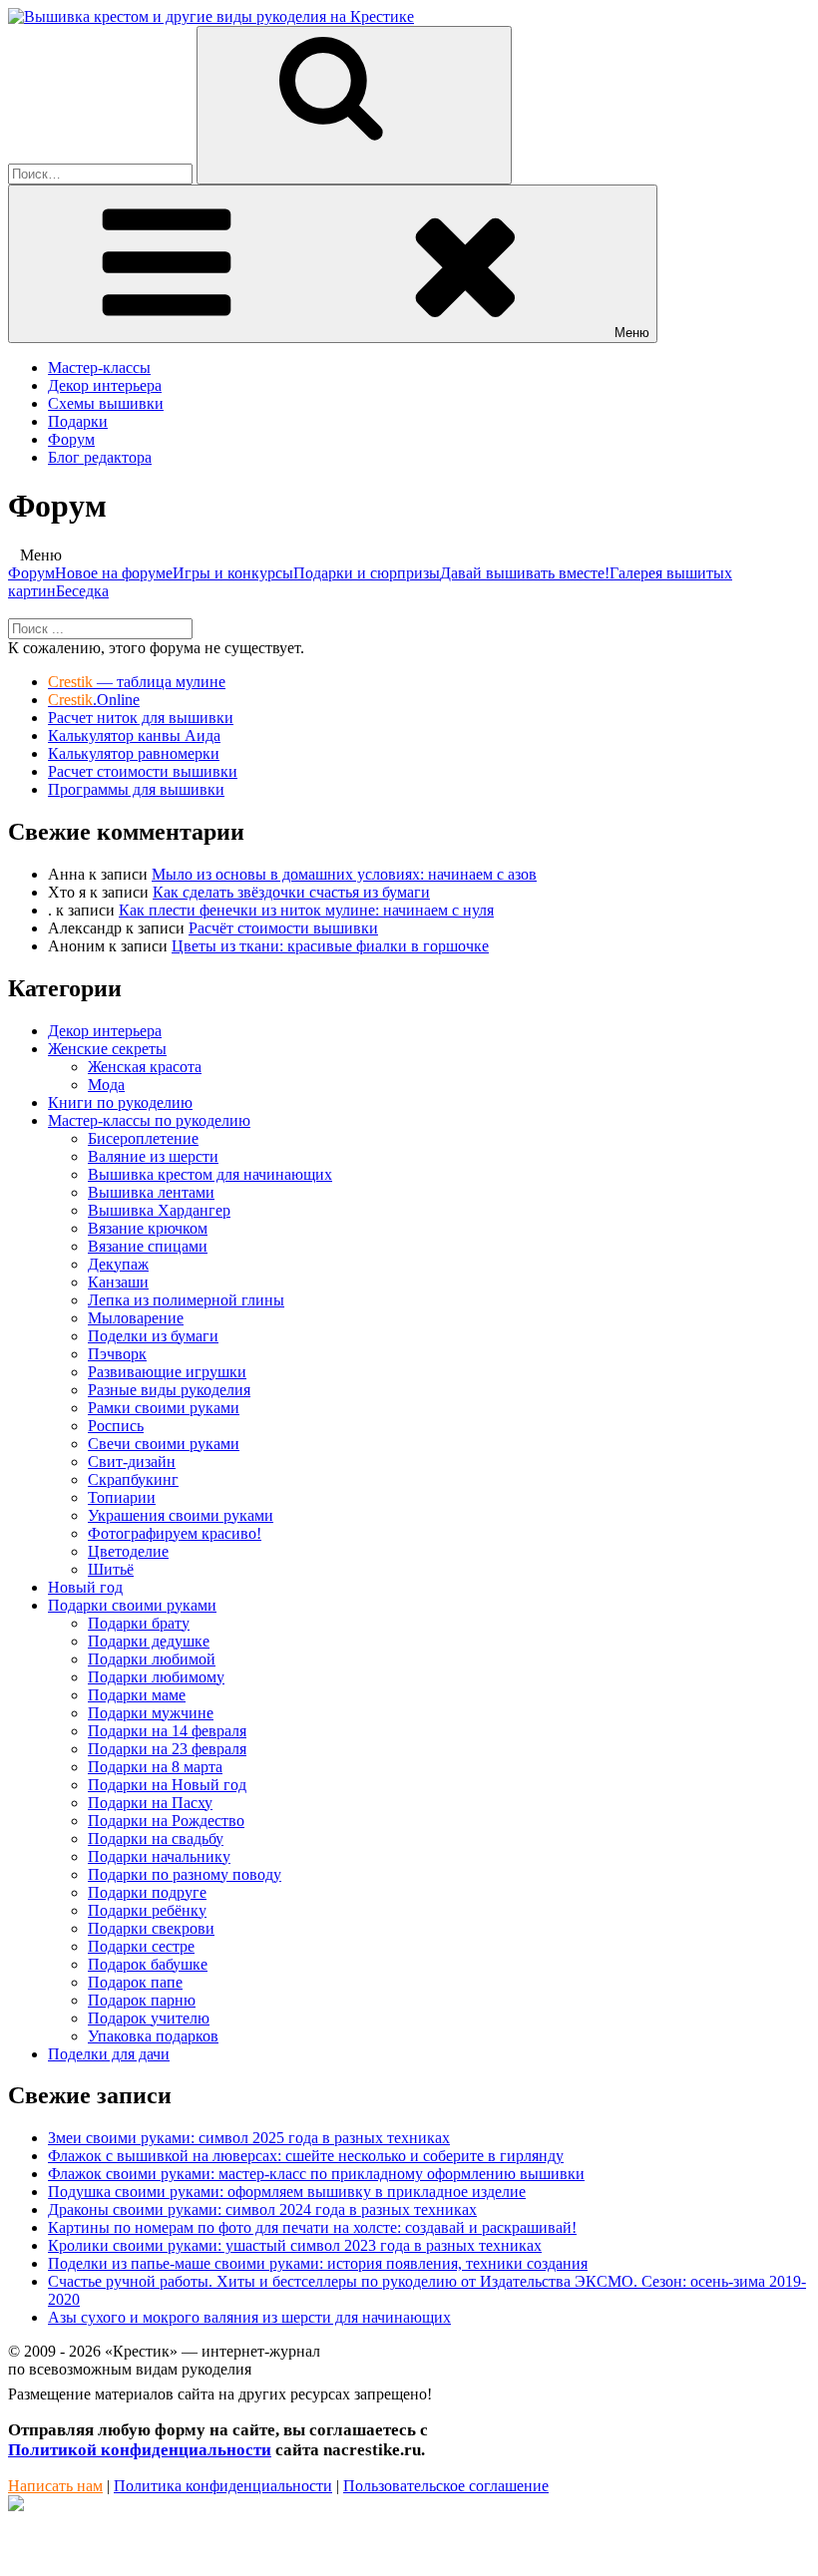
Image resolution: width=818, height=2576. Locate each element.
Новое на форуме (114, 573)
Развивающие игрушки (167, 1372)
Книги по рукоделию (120, 1103)
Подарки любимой (152, 1659)
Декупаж (118, 1264)
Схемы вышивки (106, 403)
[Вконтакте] (16, 2506)
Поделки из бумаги (153, 1336)
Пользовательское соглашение (446, 2486)
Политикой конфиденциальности (140, 2450)
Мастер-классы (99, 368)
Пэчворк (117, 1354)
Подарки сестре (141, 1946)
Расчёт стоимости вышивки (283, 928)
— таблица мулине (137, 682)
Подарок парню (142, 2000)
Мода (106, 1085)
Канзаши (118, 1282)
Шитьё (111, 1569)
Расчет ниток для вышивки (141, 718)
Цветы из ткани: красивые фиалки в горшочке (330, 946)
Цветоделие (128, 1551)
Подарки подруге (147, 1892)
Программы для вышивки (136, 789)
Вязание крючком (148, 1228)
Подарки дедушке (149, 1641)
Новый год (85, 1587)
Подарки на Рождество (166, 1821)
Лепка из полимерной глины (186, 1300)
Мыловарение (136, 1318)
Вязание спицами (148, 1246)
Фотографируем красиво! (175, 1533)
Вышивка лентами (151, 1192)
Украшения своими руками (181, 1515)
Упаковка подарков (153, 2036)
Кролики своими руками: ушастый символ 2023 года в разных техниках (295, 2245)
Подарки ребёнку (147, 1910)
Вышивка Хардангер (159, 1210)
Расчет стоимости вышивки (143, 771)
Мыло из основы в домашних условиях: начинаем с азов (344, 874)
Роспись (116, 1426)
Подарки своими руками (132, 1605)
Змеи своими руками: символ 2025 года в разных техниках (249, 2138)
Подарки (78, 421)
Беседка (82, 591)
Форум (71, 439)
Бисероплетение (143, 1138)
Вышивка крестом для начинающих (210, 1174)
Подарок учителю (149, 2018)
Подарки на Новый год (167, 1785)
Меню (632, 333)
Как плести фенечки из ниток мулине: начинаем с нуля (306, 910)
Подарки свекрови (151, 1928)
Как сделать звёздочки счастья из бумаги (291, 892)
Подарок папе (135, 1982)
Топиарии (122, 1497)
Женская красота (145, 1067)
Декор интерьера (105, 385)
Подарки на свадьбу (156, 1839)
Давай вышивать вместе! (525, 573)
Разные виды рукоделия (169, 1390)
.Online (94, 700)
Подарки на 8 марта (155, 1767)
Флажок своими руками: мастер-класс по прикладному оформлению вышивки (316, 2174)
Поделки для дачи (109, 2054)
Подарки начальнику (159, 1856)
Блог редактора (100, 457)
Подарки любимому (156, 1677)
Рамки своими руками (164, 1408)
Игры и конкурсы (233, 573)
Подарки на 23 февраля (167, 1749)
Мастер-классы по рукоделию (149, 1120)
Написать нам (55, 2486)
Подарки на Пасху (150, 1803)
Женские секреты (107, 1049)
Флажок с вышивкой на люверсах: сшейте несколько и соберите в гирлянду (306, 2156)
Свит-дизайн (132, 1462)
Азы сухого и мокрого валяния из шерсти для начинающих (249, 2317)
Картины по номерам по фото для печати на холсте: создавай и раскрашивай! (312, 2227)
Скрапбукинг (133, 1479)
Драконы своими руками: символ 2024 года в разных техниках (262, 2209)
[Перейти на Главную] (211, 16)
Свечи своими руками (164, 1444)
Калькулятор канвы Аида (134, 736)
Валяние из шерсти (153, 1156)
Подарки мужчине (151, 1713)
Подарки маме (137, 1695)
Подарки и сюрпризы (367, 573)
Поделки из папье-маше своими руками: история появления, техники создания (318, 2263)
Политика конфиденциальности (223, 2486)
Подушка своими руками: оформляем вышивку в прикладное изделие (287, 2192)
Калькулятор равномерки (134, 753)
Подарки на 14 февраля (167, 1731)
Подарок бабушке (148, 1964)
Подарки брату (139, 1623)
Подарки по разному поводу (185, 1874)
